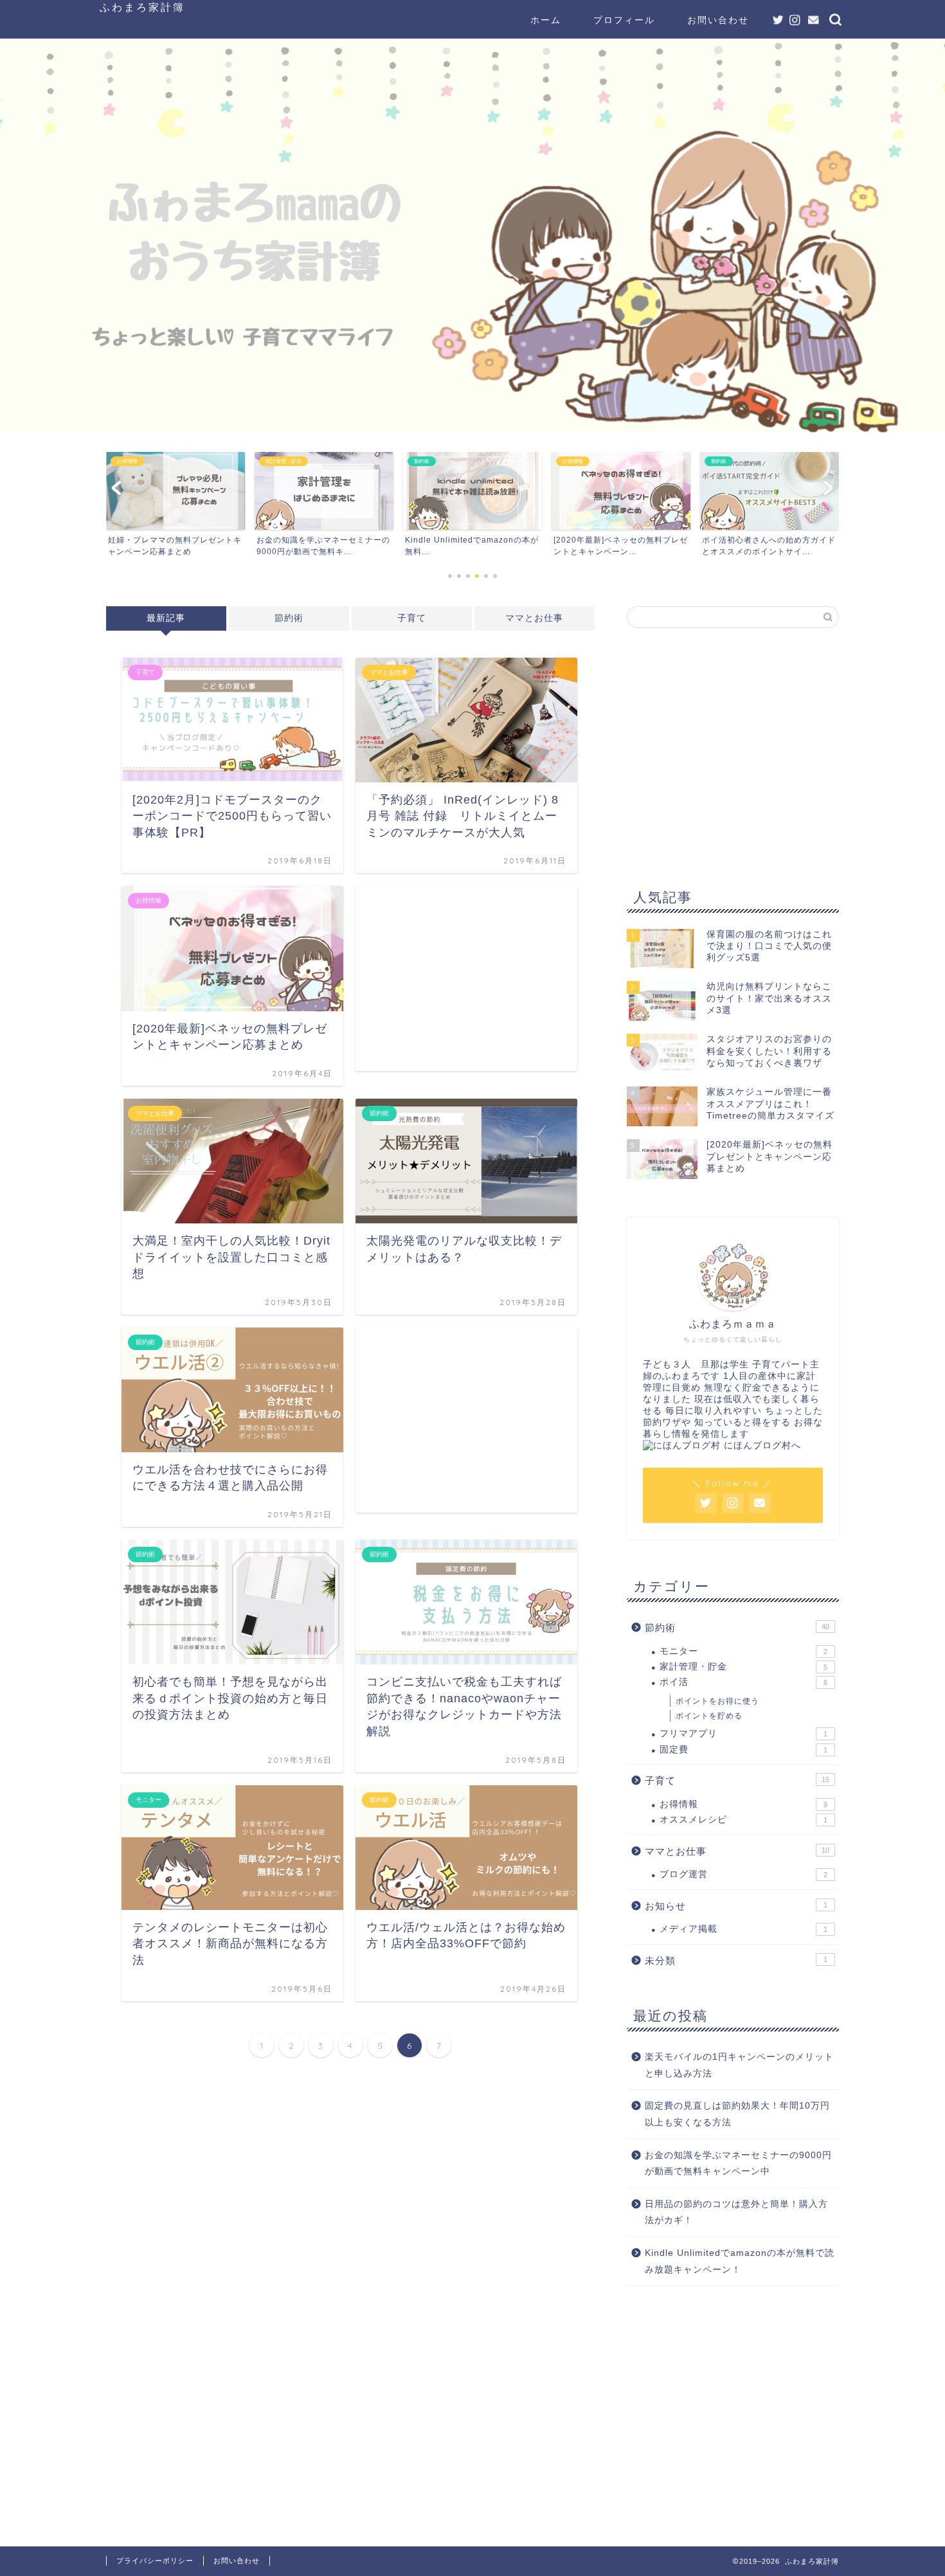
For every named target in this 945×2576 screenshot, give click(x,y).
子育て (412, 618)
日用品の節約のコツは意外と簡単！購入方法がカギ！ (736, 2212)
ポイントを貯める (709, 1716)
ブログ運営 (743, 1874)
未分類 (736, 1960)
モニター (743, 1651)
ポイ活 (743, 1682)
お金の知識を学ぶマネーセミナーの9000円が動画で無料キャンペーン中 (738, 2164)
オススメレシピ (743, 1820)
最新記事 (166, 618)
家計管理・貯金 (743, 1667)
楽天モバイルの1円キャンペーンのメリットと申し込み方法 (739, 2065)
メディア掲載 (743, 1929)
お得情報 (743, 1804)
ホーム (546, 20)
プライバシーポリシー (155, 2561)
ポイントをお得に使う (717, 1701)
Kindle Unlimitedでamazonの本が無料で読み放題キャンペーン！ (740, 2261)
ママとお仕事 (534, 618)
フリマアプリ (743, 1734)
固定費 (743, 1750)
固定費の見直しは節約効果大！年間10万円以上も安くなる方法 (737, 2114)
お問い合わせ (718, 20)
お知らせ (736, 1906)
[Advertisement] (466, 978)
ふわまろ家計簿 (142, 7)
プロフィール (624, 20)
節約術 (289, 618)
